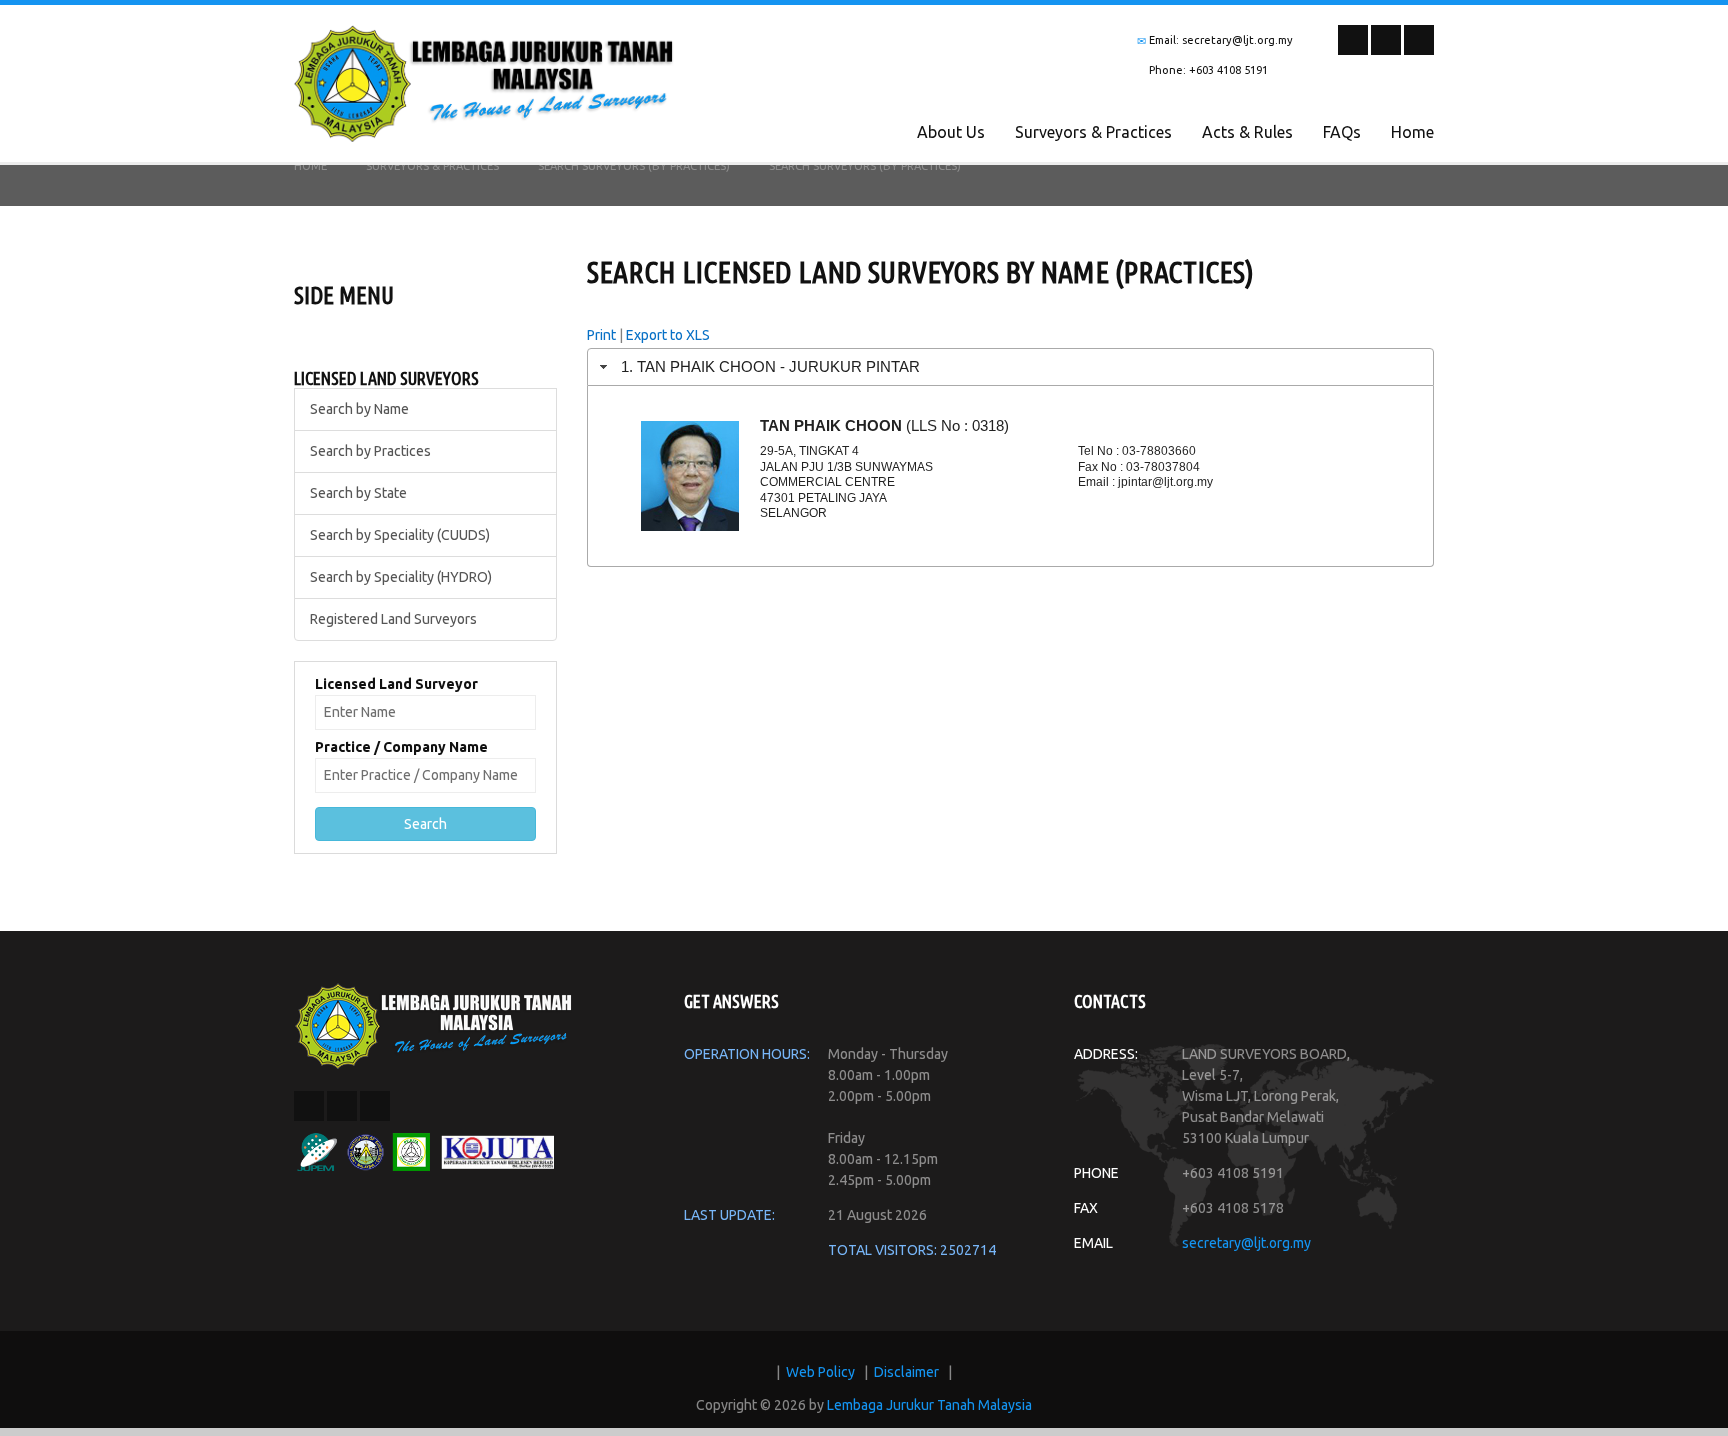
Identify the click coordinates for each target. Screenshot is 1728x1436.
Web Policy (820, 1372)
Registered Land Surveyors (393, 619)
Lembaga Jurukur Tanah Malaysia (929, 1405)
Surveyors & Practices (1093, 132)
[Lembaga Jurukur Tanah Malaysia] (434, 1025)
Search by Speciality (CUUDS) (400, 535)
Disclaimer (906, 1372)
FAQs (1342, 132)
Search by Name (359, 409)
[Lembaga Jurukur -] (484, 82)
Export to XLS (668, 335)
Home (1412, 132)
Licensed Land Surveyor (396, 684)
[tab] (1011, 366)
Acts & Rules (1247, 132)
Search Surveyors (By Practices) (634, 166)
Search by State (358, 493)
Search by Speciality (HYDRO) (401, 577)
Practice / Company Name (401, 747)
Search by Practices (370, 451)
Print (601, 335)
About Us (951, 132)
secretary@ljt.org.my (1246, 1243)
